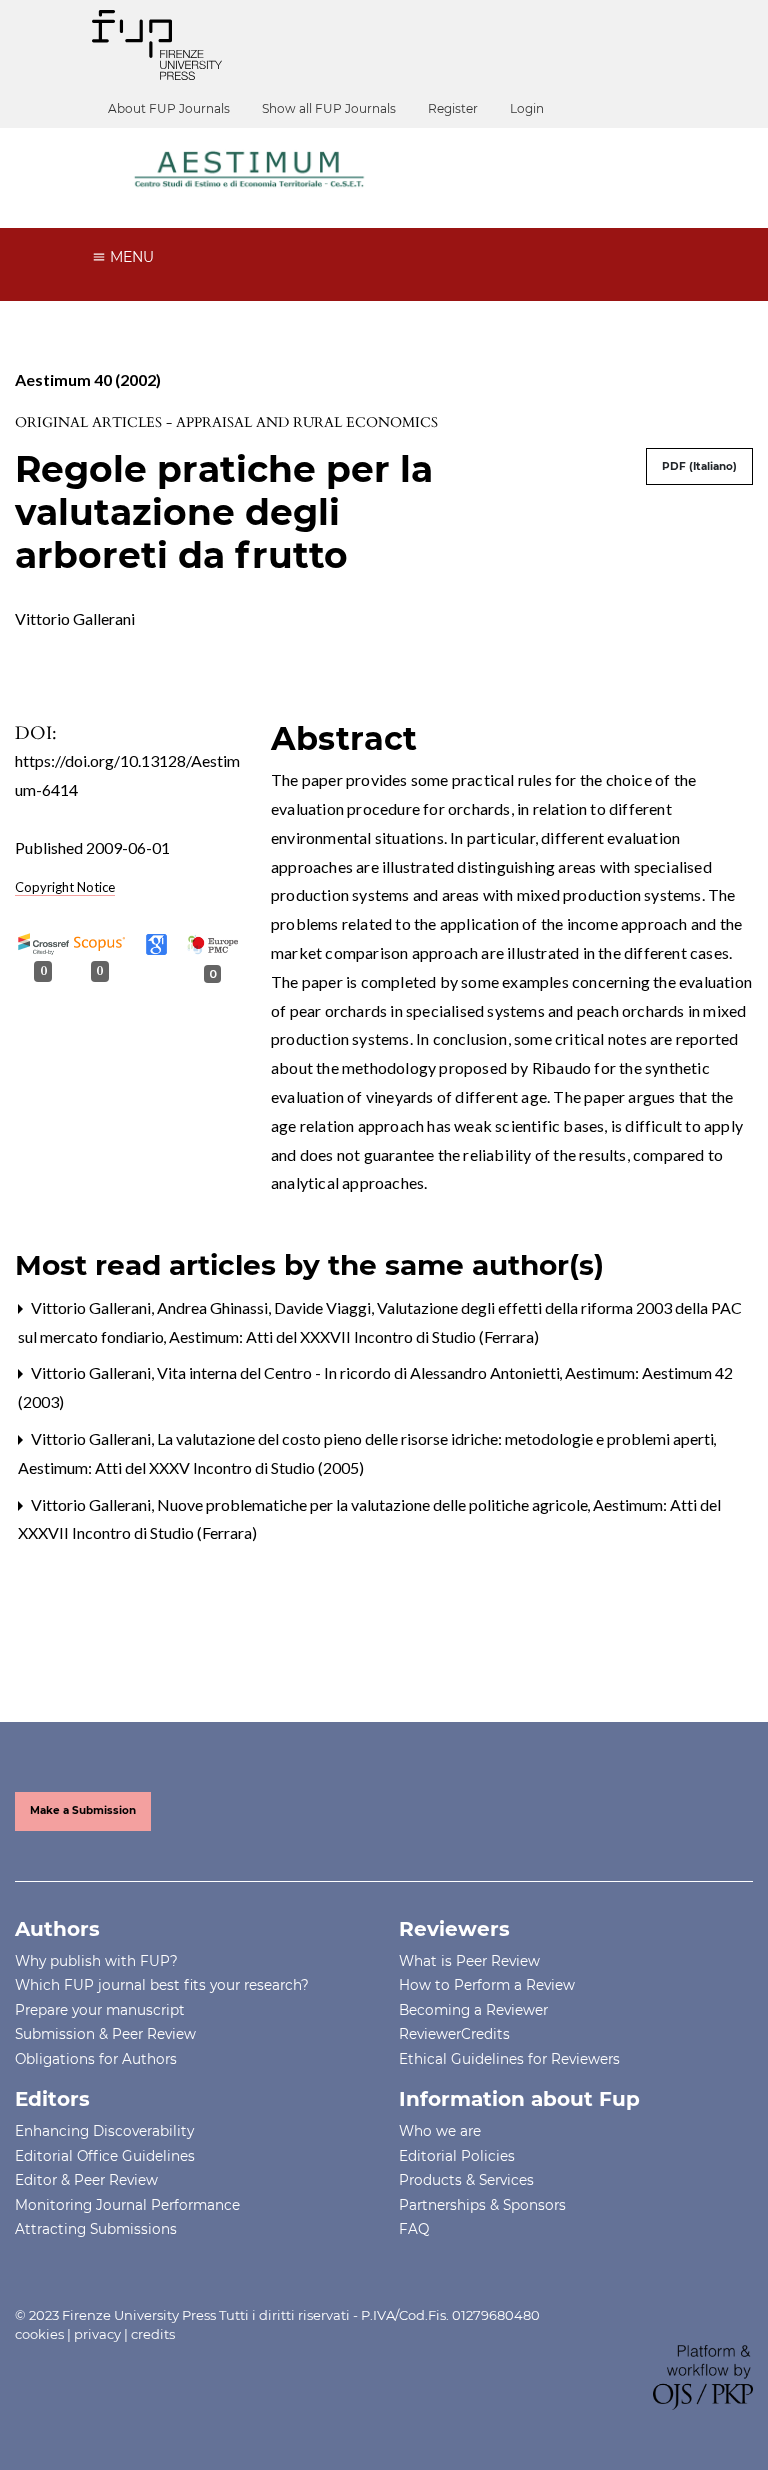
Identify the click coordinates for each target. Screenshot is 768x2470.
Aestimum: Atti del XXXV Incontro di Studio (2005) (191, 1467)
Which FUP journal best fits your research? (162, 1985)
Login (527, 108)
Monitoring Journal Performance (127, 2205)
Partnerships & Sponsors (482, 2205)
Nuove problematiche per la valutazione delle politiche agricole (374, 1504)
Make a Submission (83, 1810)
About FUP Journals (169, 108)
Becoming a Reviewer (473, 2010)
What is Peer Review (469, 1961)
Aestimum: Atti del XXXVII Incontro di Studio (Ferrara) (354, 1336)
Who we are (440, 2131)
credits (153, 2334)
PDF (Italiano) (699, 466)
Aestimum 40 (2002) (88, 379)
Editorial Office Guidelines (105, 2156)
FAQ (414, 2229)
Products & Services (466, 2180)
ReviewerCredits (454, 2034)
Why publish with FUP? (96, 1961)
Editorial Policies (457, 2156)
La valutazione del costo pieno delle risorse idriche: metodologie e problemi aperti (437, 1438)
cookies (39, 2334)
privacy (97, 2334)
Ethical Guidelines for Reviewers (509, 2059)
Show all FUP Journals (329, 108)
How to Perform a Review (487, 1985)
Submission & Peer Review (105, 2034)
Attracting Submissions (96, 2229)
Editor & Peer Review (86, 2180)
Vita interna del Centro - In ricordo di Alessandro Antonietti (360, 1372)
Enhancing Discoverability (104, 2131)
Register (453, 108)
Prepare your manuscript (100, 2010)
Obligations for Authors (96, 2059)
